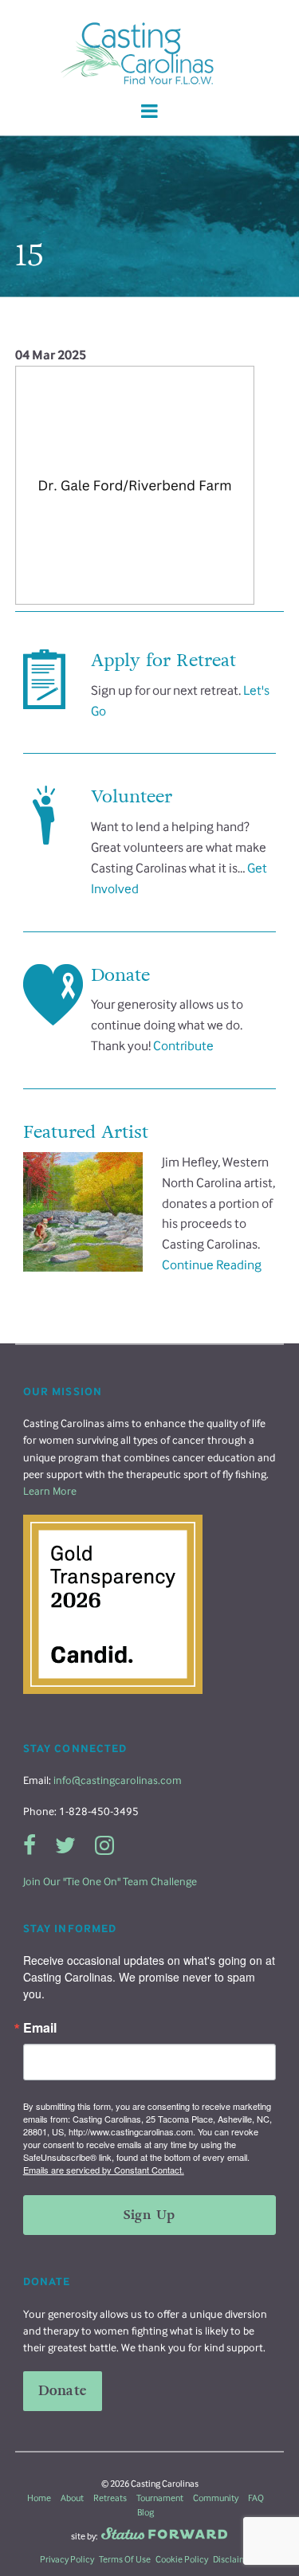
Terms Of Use (125, 2559)
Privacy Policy (67, 2559)
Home (39, 2498)
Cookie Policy (182, 2559)
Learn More (50, 1491)
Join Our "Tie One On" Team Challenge (110, 1882)
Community (216, 2498)
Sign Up (149, 2215)
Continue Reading (212, 1265)
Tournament (160, 2498)
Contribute (183, 1046)
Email (40, 2028)
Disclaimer (234, 2559)
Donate (63, 2391)
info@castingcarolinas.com (118, 1780)
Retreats (110, 2498)
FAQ (256, 2498)
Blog (146, 2512)
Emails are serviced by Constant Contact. (104, 2170)
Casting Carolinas (150, 54)
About (72, 2498)
